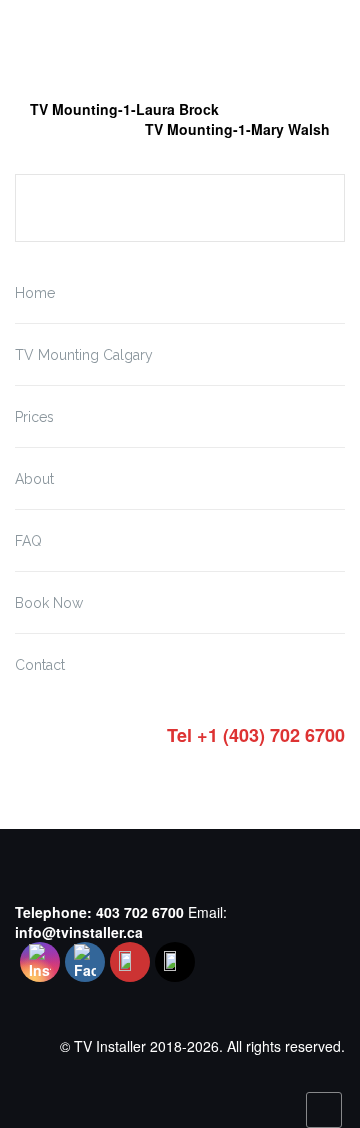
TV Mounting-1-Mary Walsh (237, 129)
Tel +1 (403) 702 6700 (256, 735)
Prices (34, 417)
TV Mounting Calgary (84, 355)
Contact (40, 665)
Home (35, 293)
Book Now (49, 603)
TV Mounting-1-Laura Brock (124, 109)
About (34, 479)
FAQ (28, 541)
